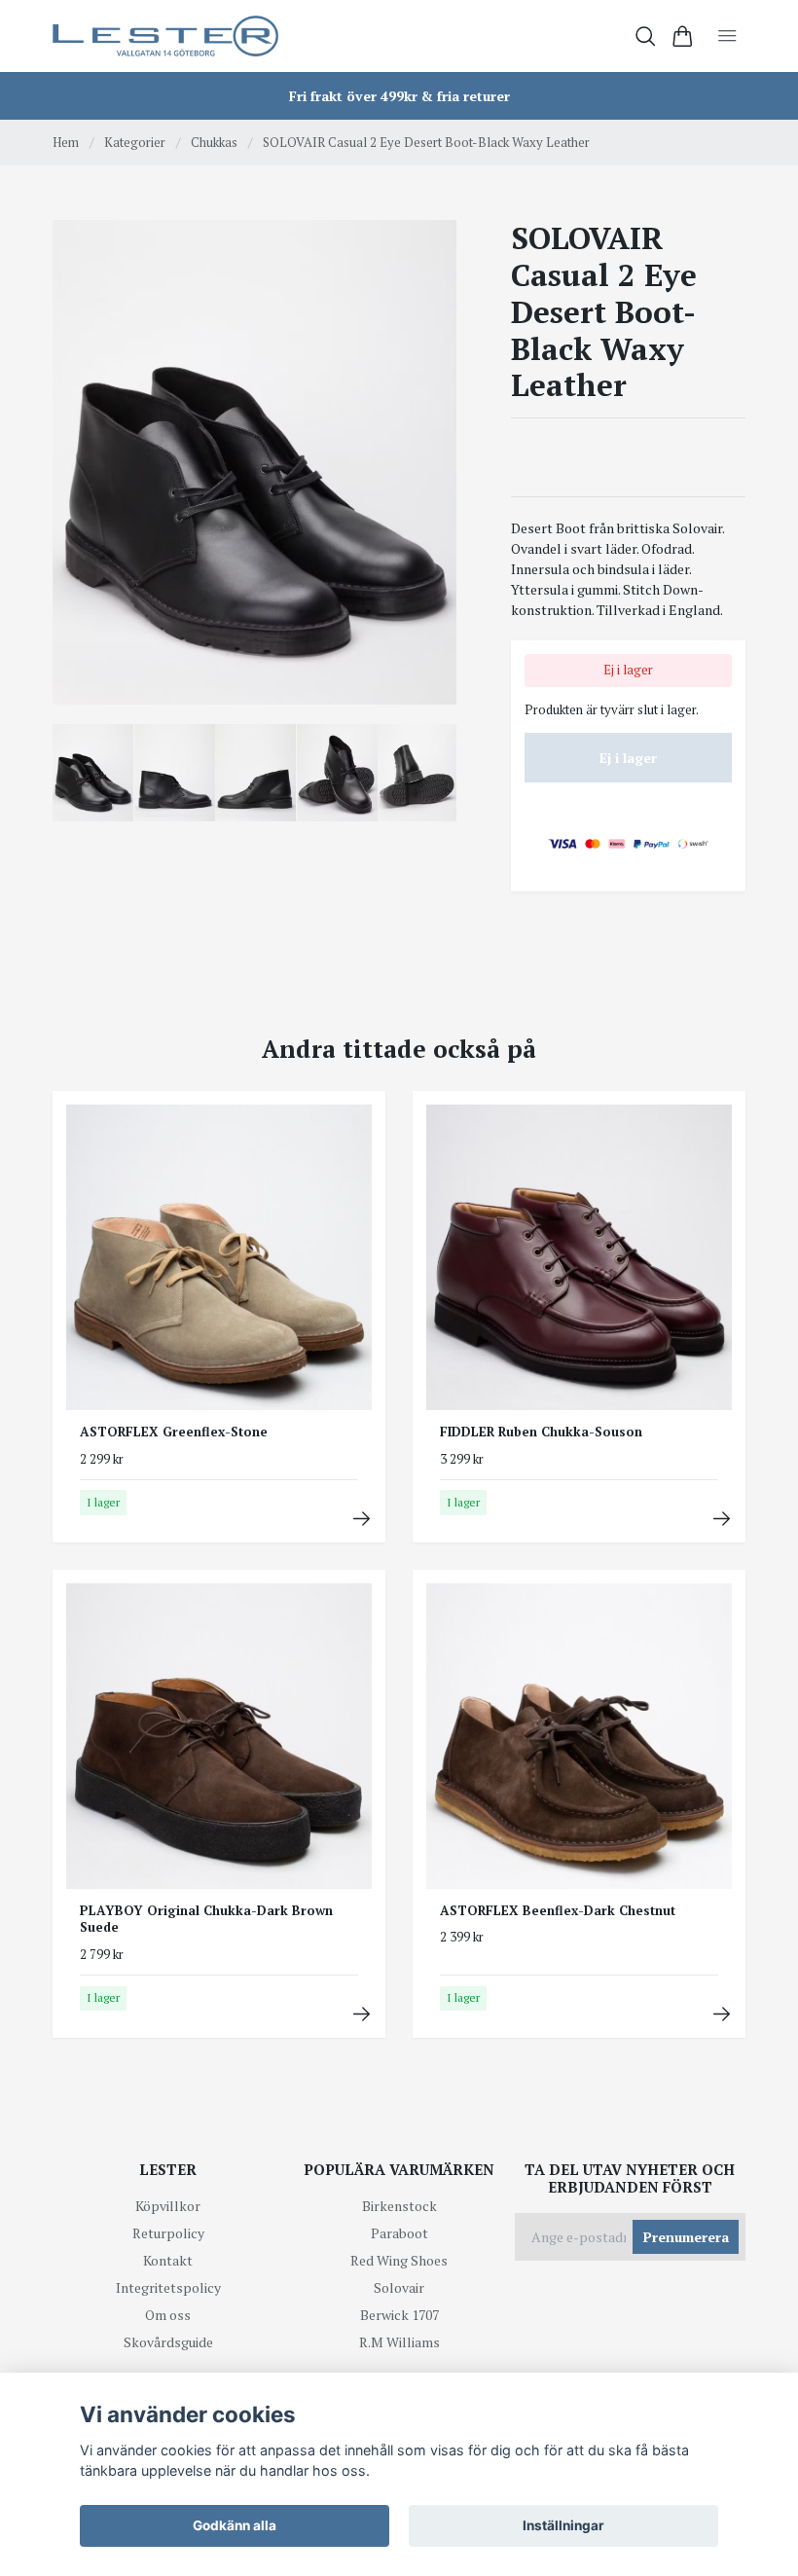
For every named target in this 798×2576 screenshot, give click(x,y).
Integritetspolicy (168, 2287)
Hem (66, 142)
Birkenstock (399, 2206)
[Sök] (646, 36)
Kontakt (168, 2260)
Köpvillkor (168, 2206)
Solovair (399, 2287)
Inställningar (563, 2525)
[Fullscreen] (254, 462)
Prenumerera (686, 2237)
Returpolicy (168, 2233)
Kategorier (135, 142)
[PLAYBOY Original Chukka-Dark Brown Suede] (362, 2014)
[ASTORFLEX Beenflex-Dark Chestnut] (722, 2014)
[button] (426, 469)
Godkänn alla (235, 2525)
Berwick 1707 (399, 2315)
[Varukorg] (683, 36)
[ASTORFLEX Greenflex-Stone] (362, 1519)
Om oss (168, 2315)
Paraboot (399, 2233)
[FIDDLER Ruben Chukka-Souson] (722, 1519)
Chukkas (214, 142)
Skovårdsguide (168, 2342)
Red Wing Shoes (399, 2260)
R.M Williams (399, 2342)
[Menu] (727, 36)
